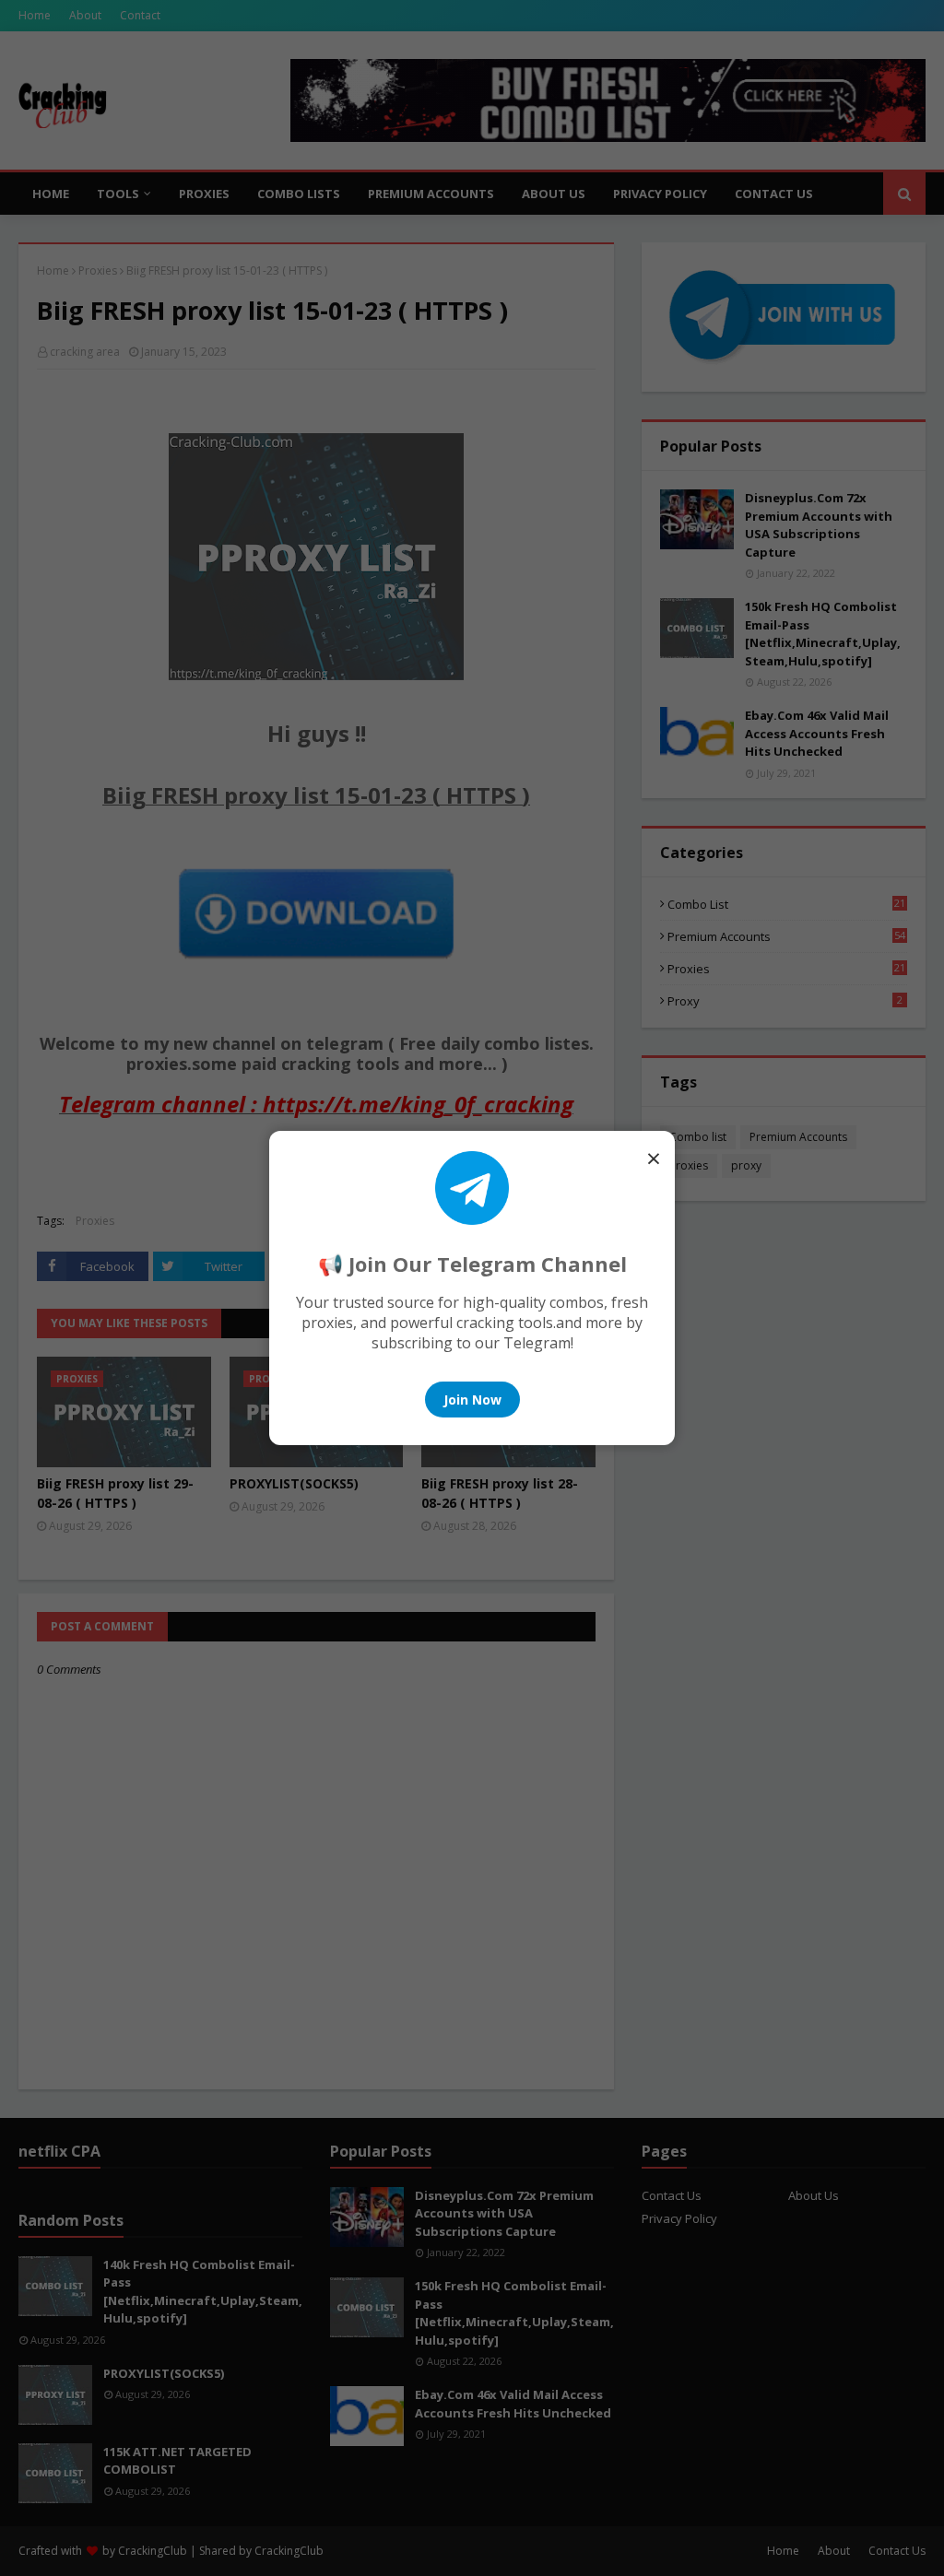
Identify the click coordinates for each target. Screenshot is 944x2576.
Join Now (472, 1400)
